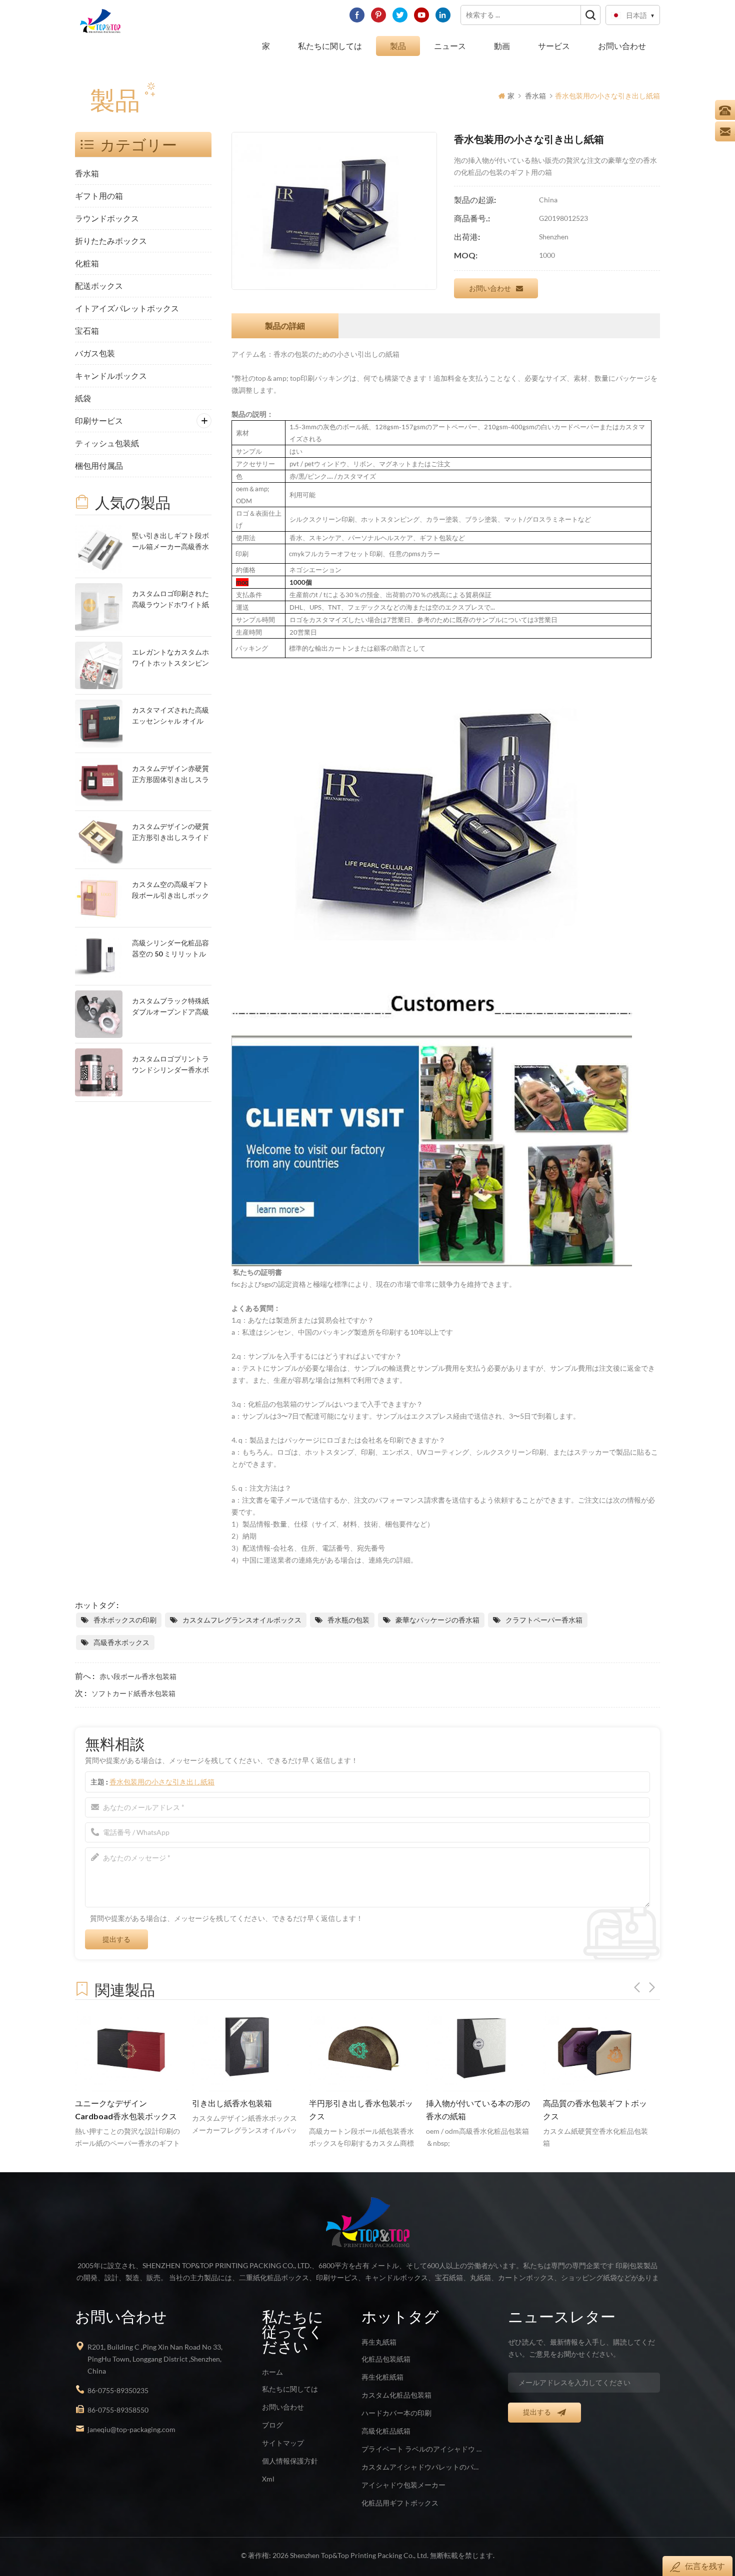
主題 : (152, 1782)
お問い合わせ (622, 46)
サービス (554, 46)
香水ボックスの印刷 (125, 1620)
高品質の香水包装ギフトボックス (478, 2110)
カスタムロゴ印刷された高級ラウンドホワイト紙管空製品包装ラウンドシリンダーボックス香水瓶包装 (170, 600)
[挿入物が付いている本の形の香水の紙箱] (362, 2051)
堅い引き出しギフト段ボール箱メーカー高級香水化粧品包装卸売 (170, 542)
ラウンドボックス (107, 218)
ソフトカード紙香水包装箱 (133, 1693)
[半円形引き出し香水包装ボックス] (245, 2051)
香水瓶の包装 (348, 1620)
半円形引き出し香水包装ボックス (244, 2110)
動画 (502, 46)
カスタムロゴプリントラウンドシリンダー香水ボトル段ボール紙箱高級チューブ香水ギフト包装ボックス (170, 1065)
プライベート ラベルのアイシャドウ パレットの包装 (423, 2449)
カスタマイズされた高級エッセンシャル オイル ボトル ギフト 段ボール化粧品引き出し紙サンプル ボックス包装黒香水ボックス (171, 716)
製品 (398, 46)
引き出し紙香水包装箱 (115, 2103)
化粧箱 (87, 263)
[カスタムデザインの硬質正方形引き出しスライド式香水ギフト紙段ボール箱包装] (99, 840)
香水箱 (535, 96)
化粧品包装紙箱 (386, 2359)
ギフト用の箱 (99, 196)
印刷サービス (99, 421)
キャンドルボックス (111, 376)
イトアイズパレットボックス (127, 308)
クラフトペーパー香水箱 (544, 1620)
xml (268, 2479)
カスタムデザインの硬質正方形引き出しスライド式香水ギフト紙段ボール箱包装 (170, 833)
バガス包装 (95, 353)
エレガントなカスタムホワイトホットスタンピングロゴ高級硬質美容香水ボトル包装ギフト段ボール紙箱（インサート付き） (170, 658)
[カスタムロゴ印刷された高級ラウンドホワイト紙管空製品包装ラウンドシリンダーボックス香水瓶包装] (99, 607)
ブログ (272, 2425)
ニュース (450, 46)
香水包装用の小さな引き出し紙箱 (162, 1782)
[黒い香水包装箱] (596, 2051)
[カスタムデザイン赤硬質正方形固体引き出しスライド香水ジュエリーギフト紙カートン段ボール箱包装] (99, 782)
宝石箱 (87, 331)
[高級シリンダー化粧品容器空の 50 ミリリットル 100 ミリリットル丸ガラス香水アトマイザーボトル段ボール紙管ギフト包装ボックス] (99, 956)
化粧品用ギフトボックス (400, 2503)
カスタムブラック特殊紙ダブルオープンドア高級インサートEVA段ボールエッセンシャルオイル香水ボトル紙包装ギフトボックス (170, 1007)
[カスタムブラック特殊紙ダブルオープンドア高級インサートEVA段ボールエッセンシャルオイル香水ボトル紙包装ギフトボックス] (99, 1014)
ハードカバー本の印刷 (396, 2413)
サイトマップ (283, 2443)
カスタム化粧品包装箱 (396, 2395)
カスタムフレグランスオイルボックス (242, 1620)
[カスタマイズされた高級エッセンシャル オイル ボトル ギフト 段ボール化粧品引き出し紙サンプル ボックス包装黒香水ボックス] (99, 723)
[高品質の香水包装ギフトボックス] (479, 2051)
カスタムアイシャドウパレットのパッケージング (423, 2467)
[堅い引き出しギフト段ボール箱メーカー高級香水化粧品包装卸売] (99, 549)
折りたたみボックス (111, 241)
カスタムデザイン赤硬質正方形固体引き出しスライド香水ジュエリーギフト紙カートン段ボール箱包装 (170, 775)
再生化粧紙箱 (382, 2377)
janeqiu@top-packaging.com (131, 2429)
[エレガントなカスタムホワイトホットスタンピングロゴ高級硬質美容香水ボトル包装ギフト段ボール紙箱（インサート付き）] (99, 665)
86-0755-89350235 (118, 2390)
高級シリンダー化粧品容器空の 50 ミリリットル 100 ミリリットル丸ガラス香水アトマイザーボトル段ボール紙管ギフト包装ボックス (170, 949)
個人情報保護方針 (290, 2461)
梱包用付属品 (99, 465)
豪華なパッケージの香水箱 (437, 1620)
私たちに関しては (330, 46)
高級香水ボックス (121, 1642)
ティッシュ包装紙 (107, 443)
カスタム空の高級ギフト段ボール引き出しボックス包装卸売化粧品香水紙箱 (170, 891)
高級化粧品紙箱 (386, 2431)
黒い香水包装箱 (571, 2103)
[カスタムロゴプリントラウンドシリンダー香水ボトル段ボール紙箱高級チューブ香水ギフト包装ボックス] (99, 1072)
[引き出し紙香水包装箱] (128, 2051)
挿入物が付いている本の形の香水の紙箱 (361, 2110)
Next (652, 1987)
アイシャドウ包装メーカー (403, 2485)
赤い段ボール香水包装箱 (138, 1676)
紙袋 (83, 398)
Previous (637, 1987)
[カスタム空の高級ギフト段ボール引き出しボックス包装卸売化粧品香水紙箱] (99, 898)
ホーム (272, 2372)
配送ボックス (99, 286)
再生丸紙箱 (379, 2342)
